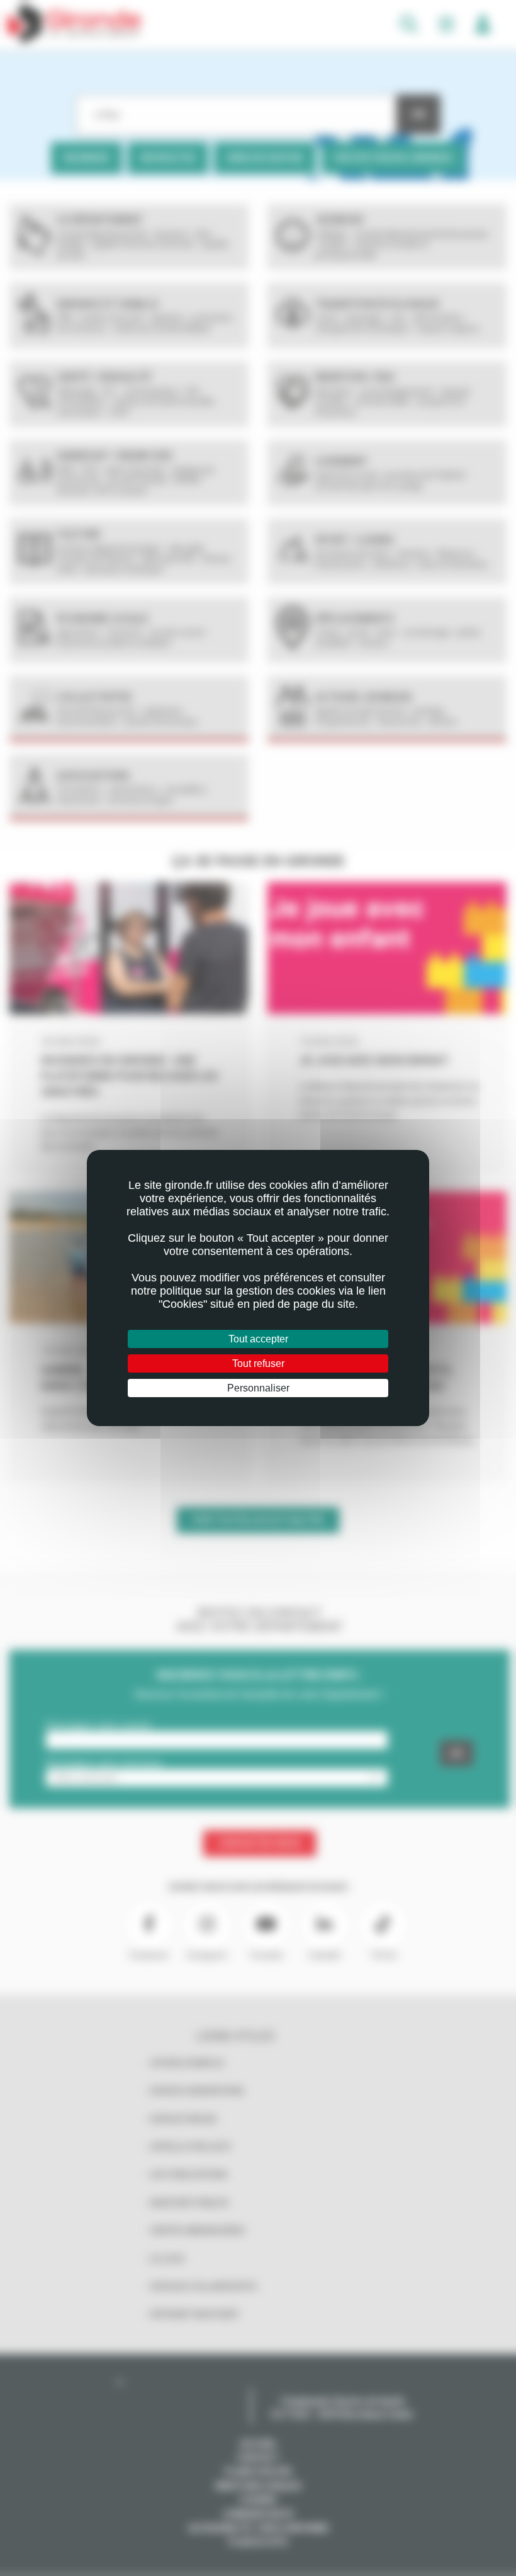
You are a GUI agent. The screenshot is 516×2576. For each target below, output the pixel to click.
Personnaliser (258, 1388)
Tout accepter (258, 1339)
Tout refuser (258, 1363)
